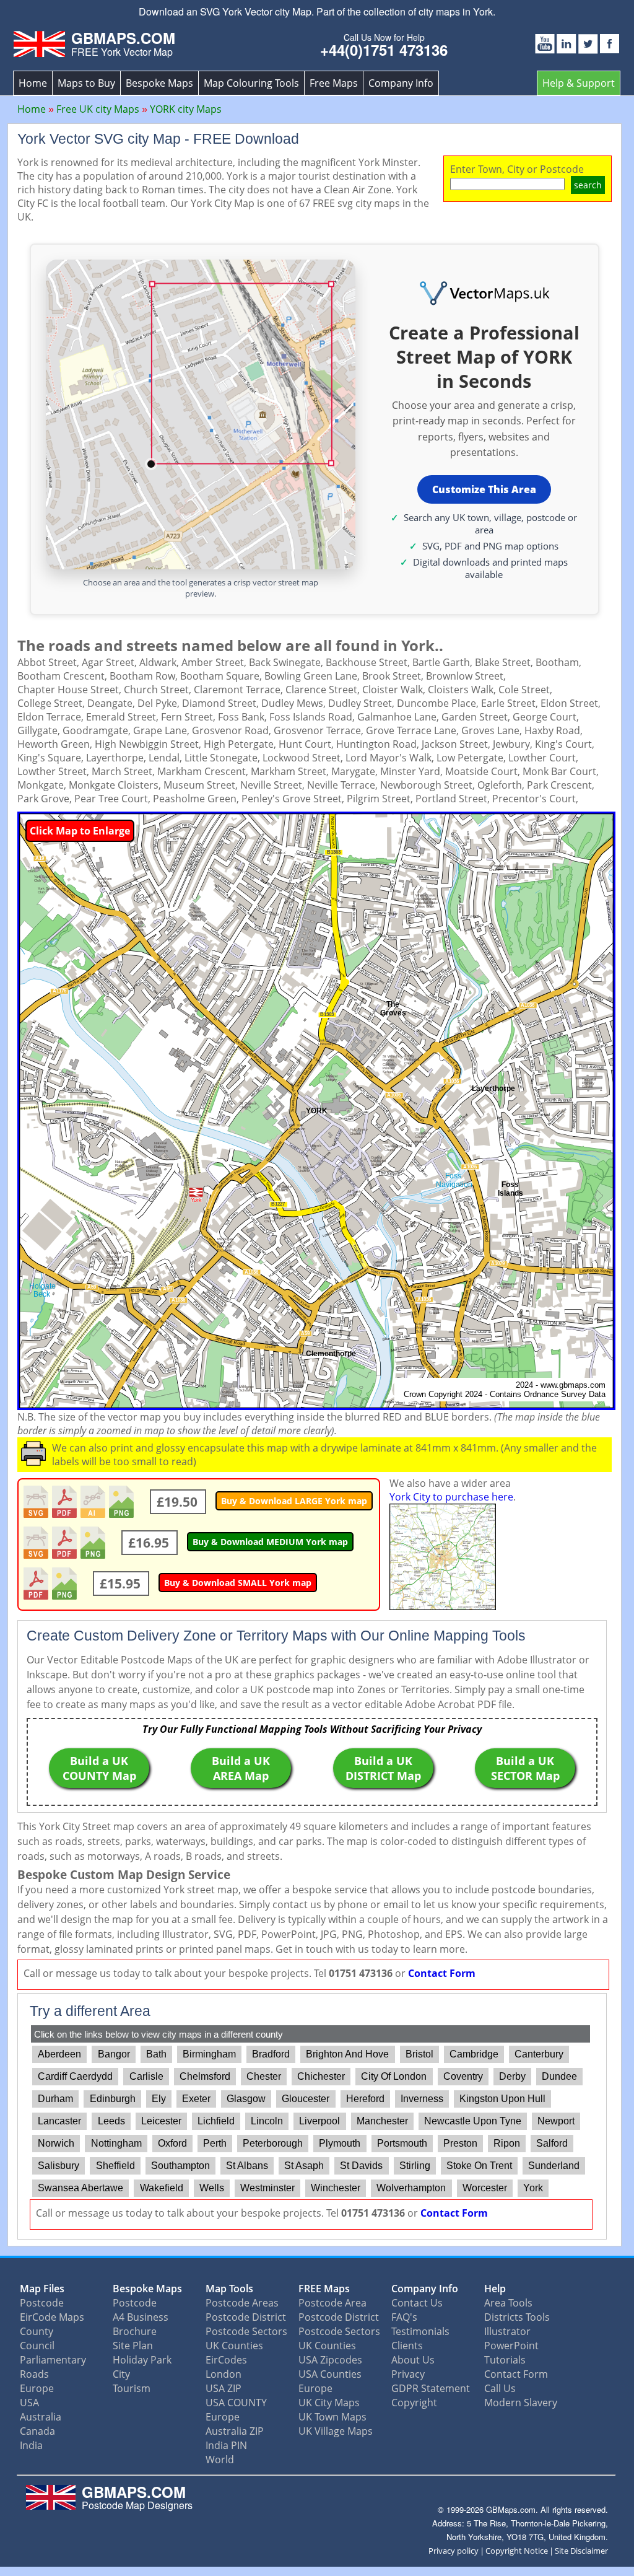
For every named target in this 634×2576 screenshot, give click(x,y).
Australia (41, 2417)
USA (29, 2403)
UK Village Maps (336, 2431)
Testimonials (420, 2331)
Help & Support (579, 83)
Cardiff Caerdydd (75, 2076)
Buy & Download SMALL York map (238, 1583)
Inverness (422, 2099)
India (31, 2445)
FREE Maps (324, 2289)
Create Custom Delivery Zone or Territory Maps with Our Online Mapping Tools (276, 1636)
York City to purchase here (451, 1497)
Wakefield (162, 2188)
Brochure (135, 2331)
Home (33, 83)
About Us (413, 2360)
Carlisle (146, 2076)
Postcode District (246, 2317)
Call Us (500, 2388)
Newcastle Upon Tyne (473, 2121)
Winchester (336, 2188)
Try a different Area (90, 2011)
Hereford (365, 2099)
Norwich (56, 2143)
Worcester (485, 2188)
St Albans (247, 2166)
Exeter (196, 2099)
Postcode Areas (242, 2303)
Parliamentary (53, 2360)
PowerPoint (511, 2346)
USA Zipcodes (330, 2360)
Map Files (42, 2289)
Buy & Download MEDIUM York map (270, 1542)
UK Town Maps (332, 2417)
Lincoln (267, 2121)
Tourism (132, 2388)
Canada (37, 2431)
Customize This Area (484, 489)
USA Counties (330, 2374)
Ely (159, 2099)
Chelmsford (205, 2076)
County (37, 2331)
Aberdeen (59, 2054)
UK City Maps (329, 2403)
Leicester (161, 2121)
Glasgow (246, 2099)
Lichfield (216, 2121)
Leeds (111, 2121)
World (220, 2460)
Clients (407, 2346)
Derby (512, 2076)
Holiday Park (142, 2360)
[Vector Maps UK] (484, 294)
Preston (460, 2143)
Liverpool (319, 2121)
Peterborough (273, 2143)
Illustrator (507, 2331)
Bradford (271, 2054)
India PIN (226, 2445)
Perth (215, 2143)
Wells (212, 2188)
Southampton (180, 2166)
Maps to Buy (86, 83)
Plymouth (340, 2143)
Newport (556, 2121)
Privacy (408, 2374)
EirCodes (226, 2360)
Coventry (463, 2076)
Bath (156, 2054)
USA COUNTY (236, 2403)
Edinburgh (113, 2099)
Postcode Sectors (246, 2331)
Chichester (321, 2076)
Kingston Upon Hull (502, 2099)
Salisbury (59, 2166)
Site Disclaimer (581, 2551)
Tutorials (505, 2360)
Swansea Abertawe (80, 2188)
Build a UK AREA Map (241, 1768)
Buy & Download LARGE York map (294, 1501)
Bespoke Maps (159, 83)
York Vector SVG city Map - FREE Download (158, 139)
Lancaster (59, 2121)
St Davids (361, 2166)
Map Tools (229, 2289)
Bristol (419, 2054)
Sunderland (554, 2166)
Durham (55, 2099)
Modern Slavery (521, 2403)
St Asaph (304, 2166)
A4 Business (141, 2317)
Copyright (414, 2403)
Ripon (507, 2143)
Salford (552, 2143)
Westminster (267, 2188)
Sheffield (115, 2166)
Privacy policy (454, 2551)
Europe (37, 2388)
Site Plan (133, 2346)
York (533, 2188)
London (224, 2374)
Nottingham (116, 2143)
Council (37, 2346)
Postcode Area (332, 2303)
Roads (34, 2374)
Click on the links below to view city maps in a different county (158, 2034)
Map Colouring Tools (251, 83)
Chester (264, 2076)
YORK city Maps (186, 109)
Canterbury (539, 2054)
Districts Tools (517, 2317)
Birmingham (209, 2054)
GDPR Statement (431, 2388)
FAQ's (404, 2317)
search (588, 185)
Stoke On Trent (479, 2166)
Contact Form (442, 1973)
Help (495, 2289)
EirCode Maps (52, 2317)
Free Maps (334, 83)
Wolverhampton (411, 2188)
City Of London (394, 2076)
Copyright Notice (517, 2551)
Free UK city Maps (98, 109)
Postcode (42, 2303)
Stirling (415, 2166)
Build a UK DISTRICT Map (383, 1768)
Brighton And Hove (347, 2054)
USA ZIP (224, 2388)
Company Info (401, 83)
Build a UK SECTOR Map (525, 1768)
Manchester (382, 2121)
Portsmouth (402, 2143)
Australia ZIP (235, 2431)
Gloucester (306, 2099)
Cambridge (474, 2054)
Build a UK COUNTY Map (99, 1768)
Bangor (114, 2054)
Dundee (559, 2076)
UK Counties (234, 2346)
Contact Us (417, 2303)
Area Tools (508, 2303)
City (121, 2374)
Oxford (172, 2143)
